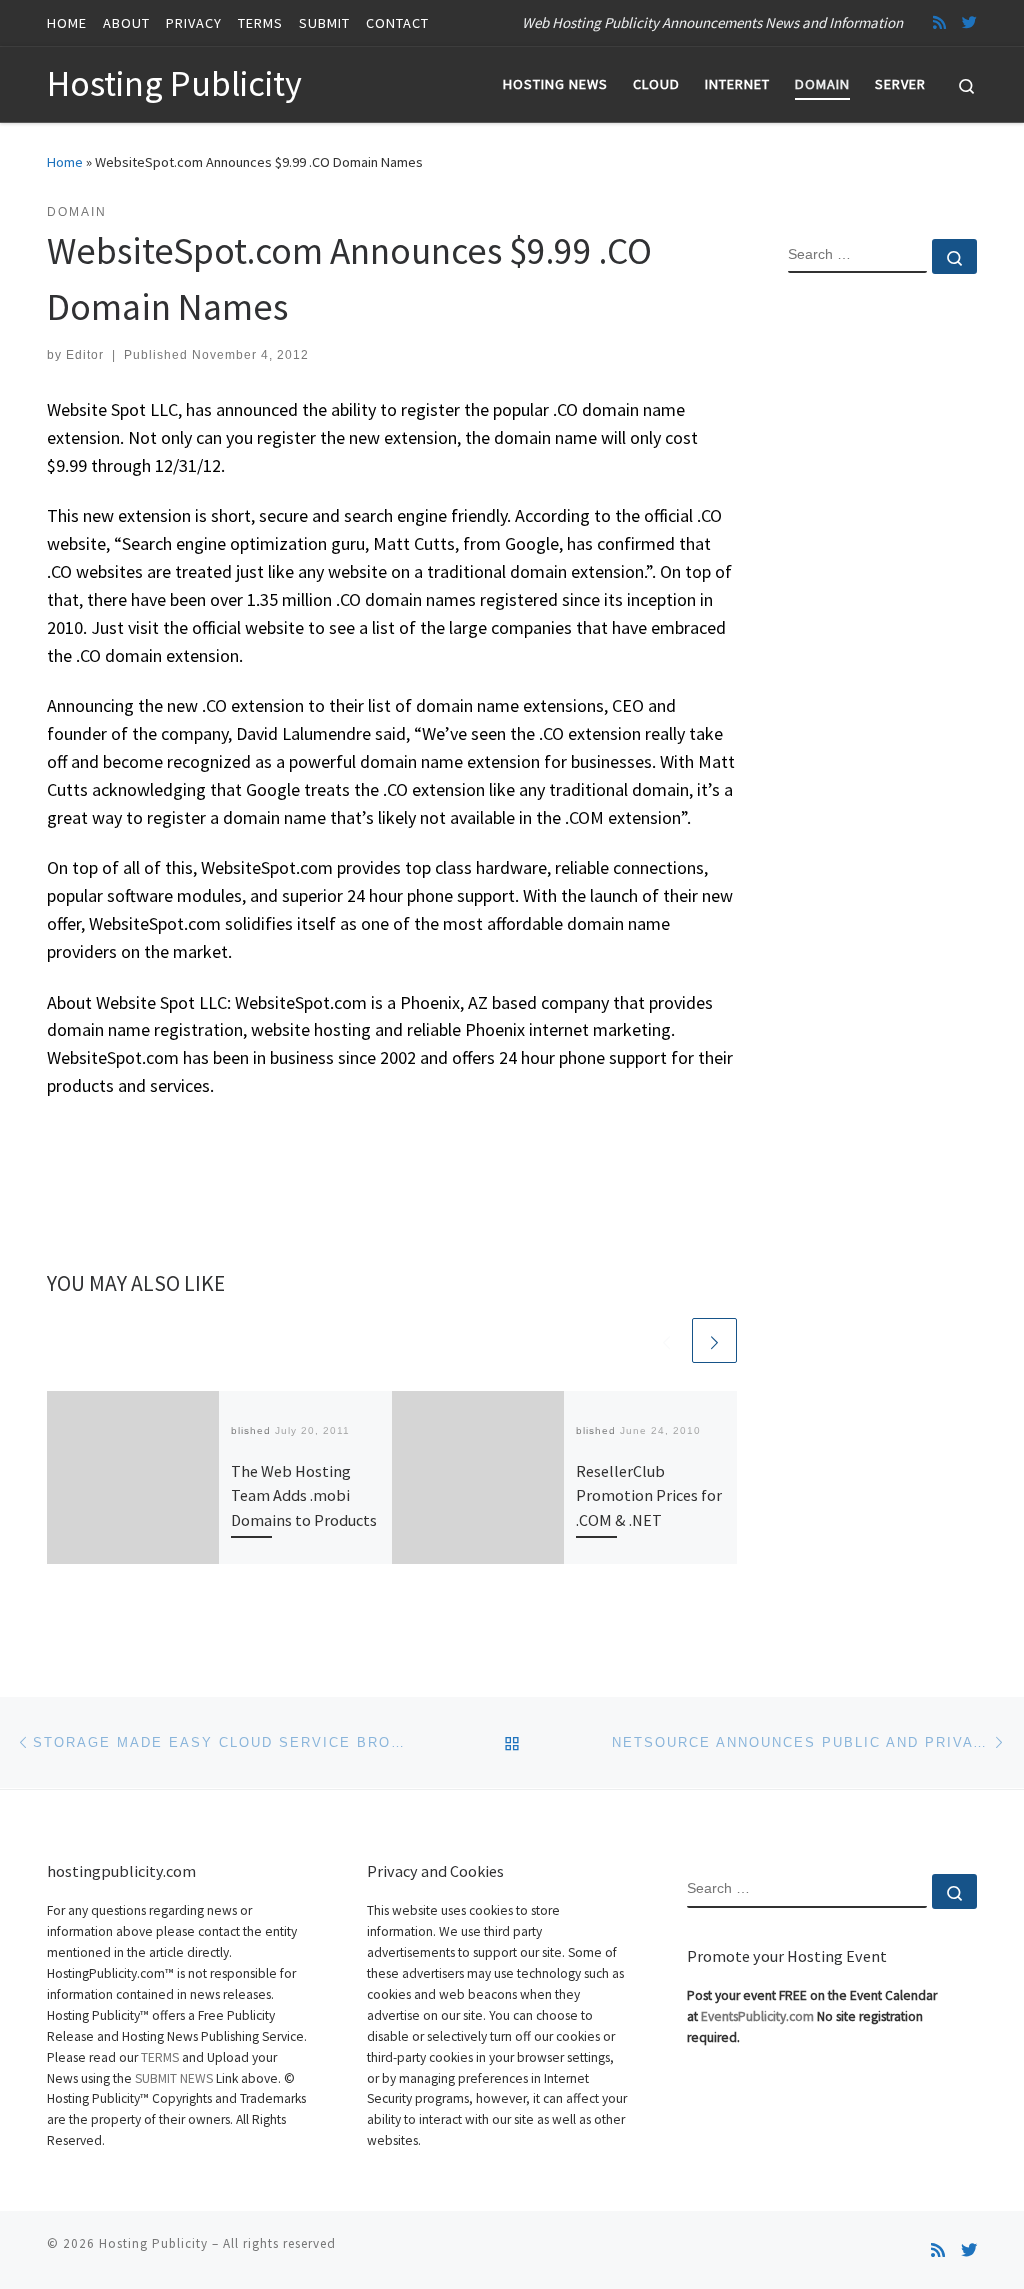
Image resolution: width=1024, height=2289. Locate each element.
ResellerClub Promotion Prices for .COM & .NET (649, 1495)
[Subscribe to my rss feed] (939, 22)
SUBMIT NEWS (174, 2078)
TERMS (160, 2057)
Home (65, 162)
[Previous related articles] (666, 1340)
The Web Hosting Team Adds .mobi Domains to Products (304, 1495)
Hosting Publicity (153, 2243)
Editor (85, 355)
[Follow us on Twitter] (969, 22)
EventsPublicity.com (757, 2016)
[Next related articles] (714, 1340)
